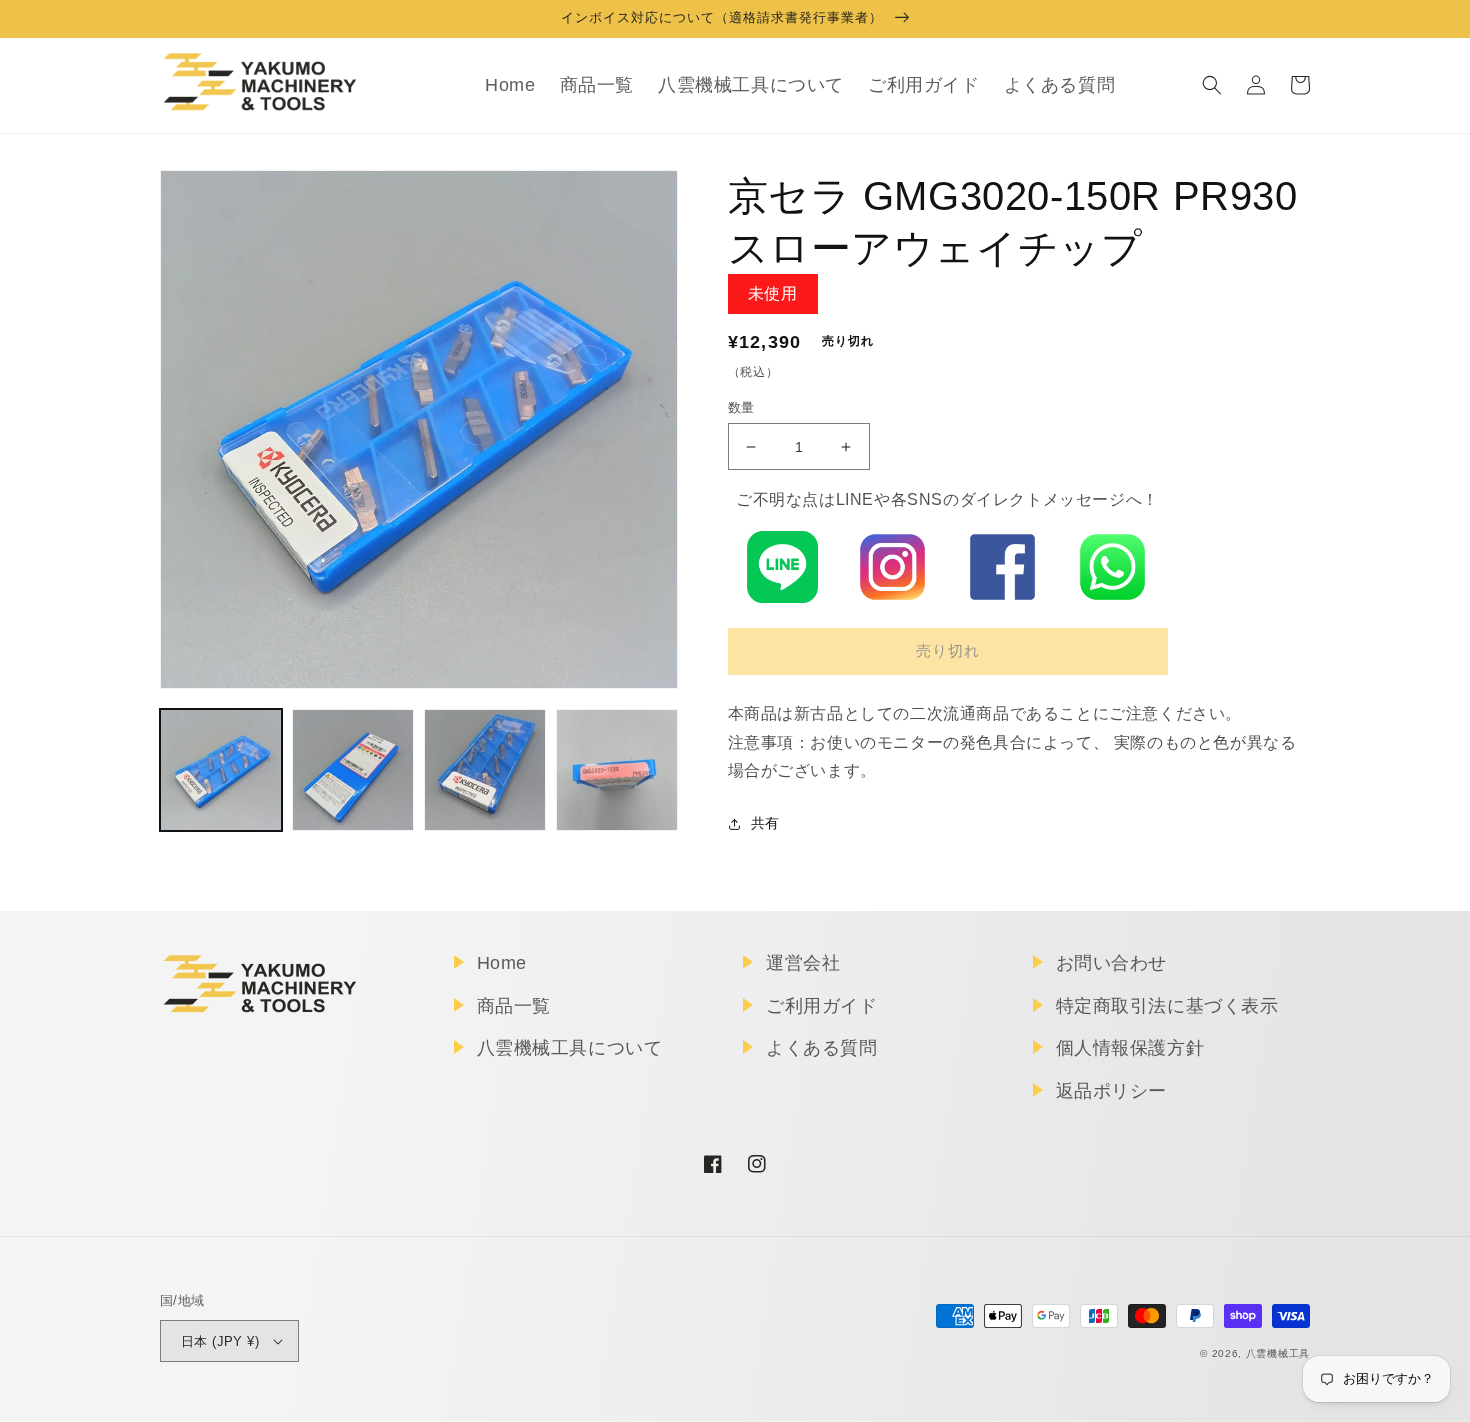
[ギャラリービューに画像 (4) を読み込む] (617, 770)
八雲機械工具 (1278, 1353)
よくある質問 (822, 1048)
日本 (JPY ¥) (220, 1341)
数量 (741, 407)
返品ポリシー (1112, 1091)
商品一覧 (514, 1006)
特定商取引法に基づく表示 (1167, 1006)
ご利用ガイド (822, 1006)
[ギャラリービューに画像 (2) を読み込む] (353, 770)
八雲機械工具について (570, 1048)
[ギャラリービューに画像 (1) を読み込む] (221, 770)
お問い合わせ (1112, 963)
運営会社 (803, 963)
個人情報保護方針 (1130, 1048)
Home (502, 963)
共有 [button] (765, 823)
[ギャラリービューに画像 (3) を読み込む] (485, 770)
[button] (1212, 85)
